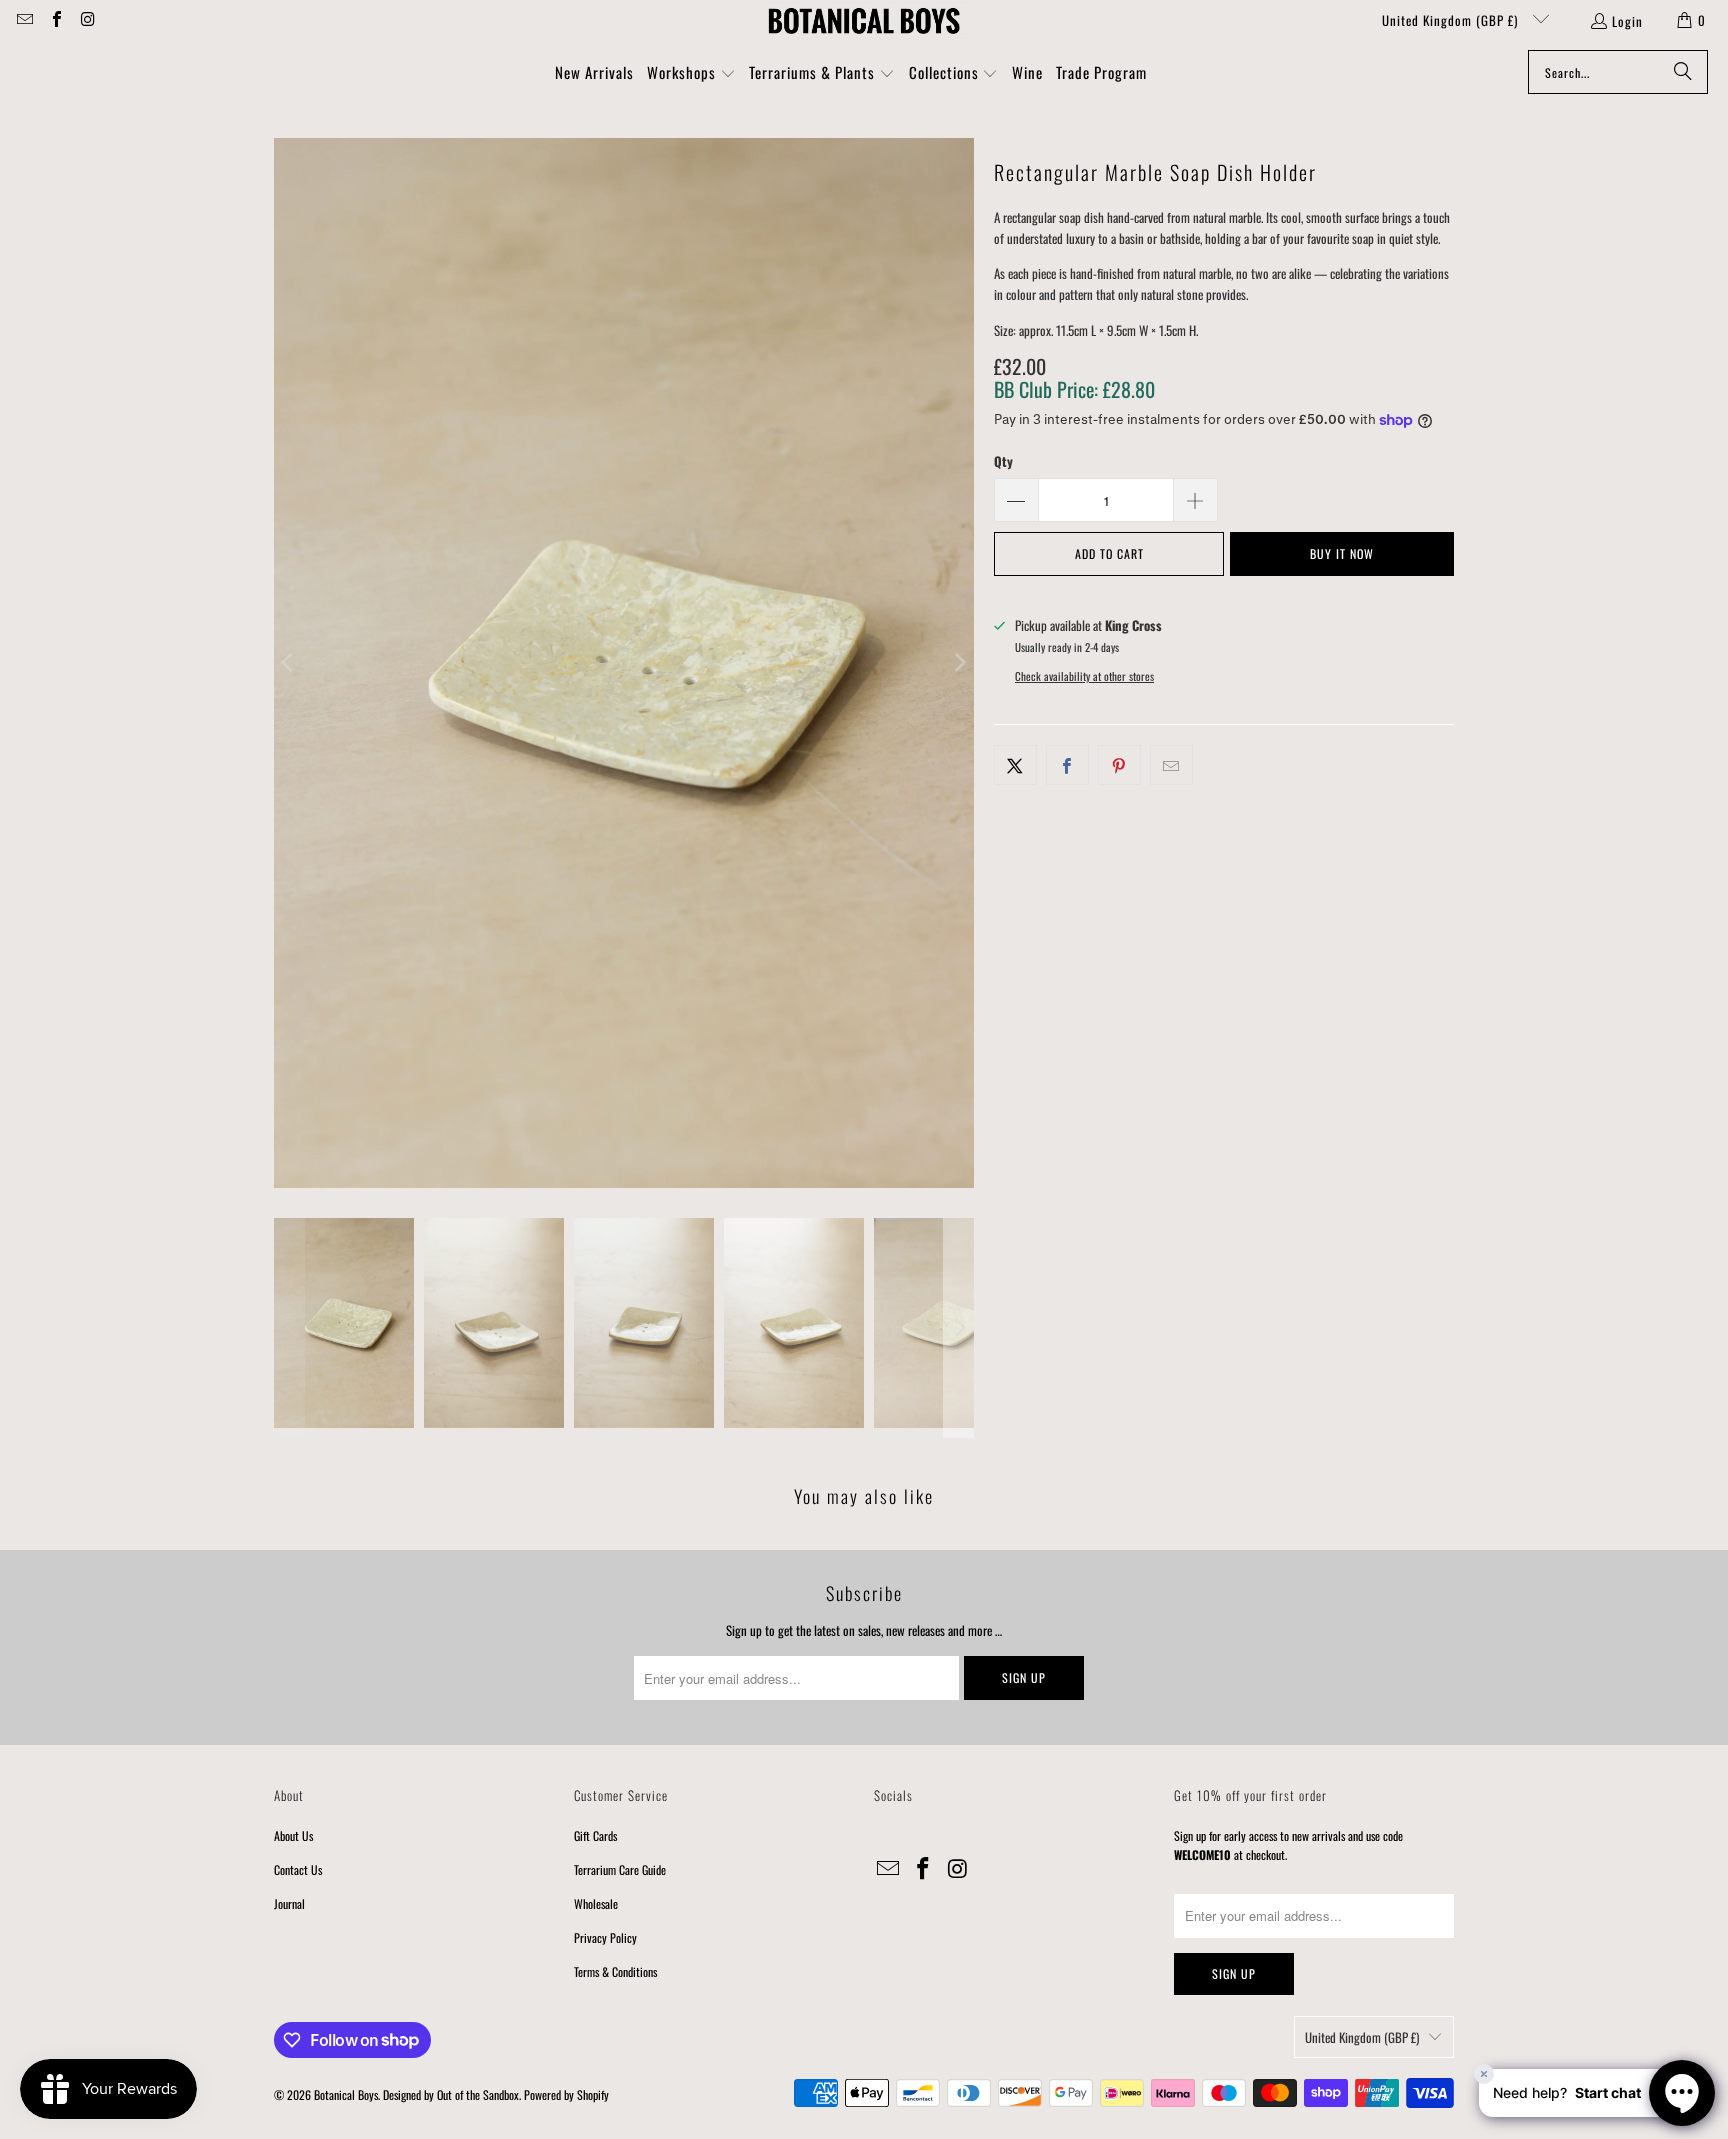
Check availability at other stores (1084, 676)
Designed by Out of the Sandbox (451, 2094)
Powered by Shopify (566, 2094)
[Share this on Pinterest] (1119, 765)
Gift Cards (595, 1835)
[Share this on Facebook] (1067, 765)
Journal (289, 1903)
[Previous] (289, 663)
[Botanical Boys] (864, 20)
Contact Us (298, 1869)
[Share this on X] (1015, 765)
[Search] (1683, 72)
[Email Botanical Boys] (24, 20)
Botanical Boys (346, 2094)
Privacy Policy (605, 1937)
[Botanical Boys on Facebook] (55, 20)
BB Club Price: (1074, 389)
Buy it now (1342, 553)
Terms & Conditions (615, 1971)
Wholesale (596, 1903)
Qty (1003, 461)
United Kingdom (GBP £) (1452, 20)
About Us (293, 1835)
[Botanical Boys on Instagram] (87, 20)
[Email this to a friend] (1171, 765)
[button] (691, 74)
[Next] (959, 663)
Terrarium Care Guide (620, 1869)
